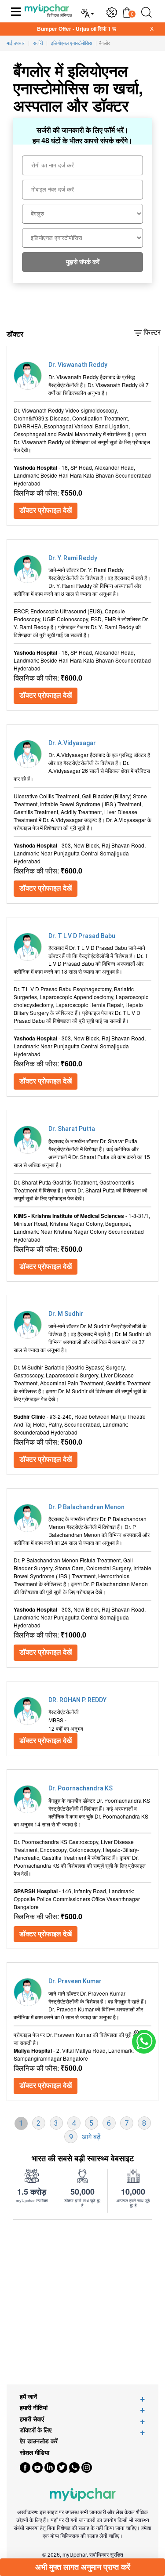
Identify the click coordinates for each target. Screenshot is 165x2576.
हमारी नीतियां (34, 2408)
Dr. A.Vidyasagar (72, 743)
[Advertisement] (82, 2302)
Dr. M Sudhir (66, 1314)
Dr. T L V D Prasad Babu (82, 936)
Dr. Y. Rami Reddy (73, 558)
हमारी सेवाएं (32, 2419)
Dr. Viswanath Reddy (78, 365)
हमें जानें (28, 2397)
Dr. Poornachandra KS (81, 1788)
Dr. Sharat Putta (72, 1129)
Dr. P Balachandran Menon (86, 1507)
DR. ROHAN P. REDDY (77, 1700)
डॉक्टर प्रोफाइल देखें (46, 510)
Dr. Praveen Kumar (75, 1981)
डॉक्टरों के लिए (36, 2430)
